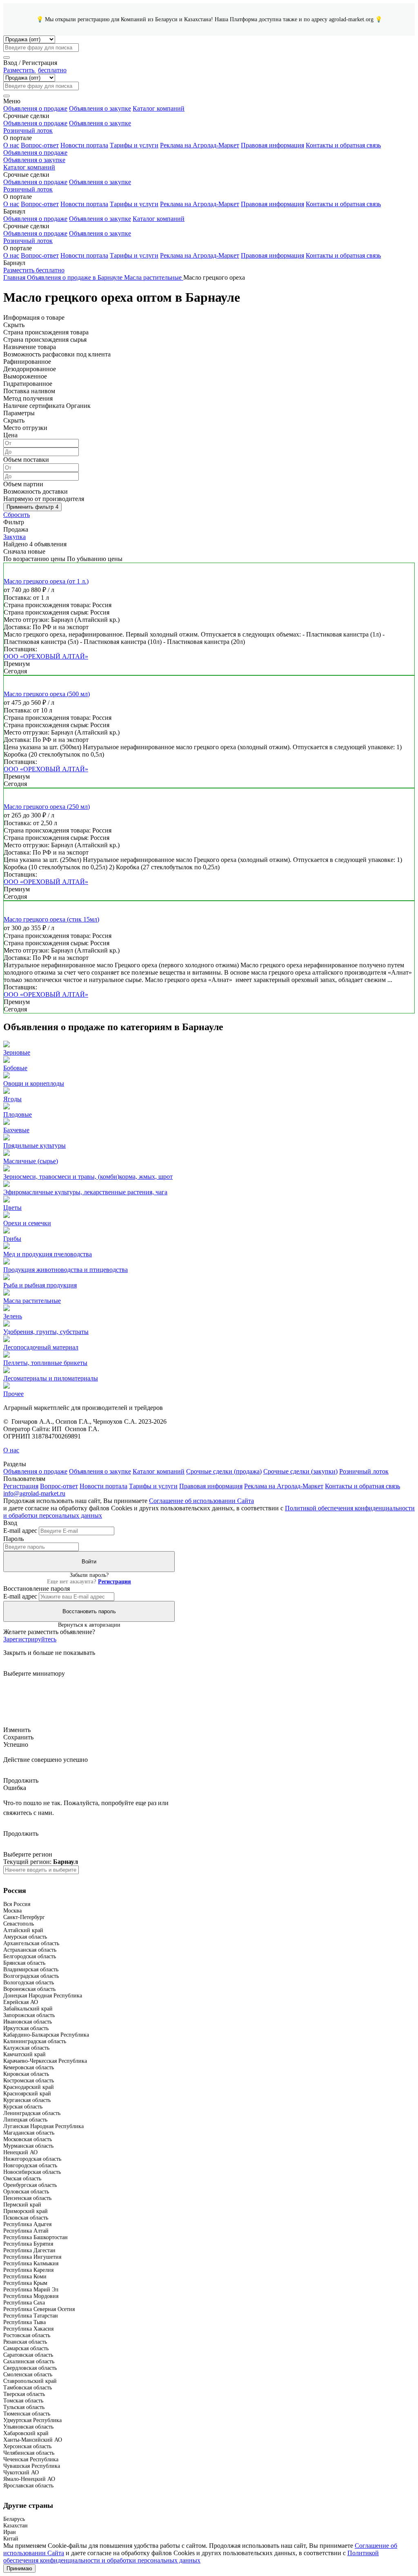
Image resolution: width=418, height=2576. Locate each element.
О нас (11, 145)
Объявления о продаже (35, 108)
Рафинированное (27, 362)
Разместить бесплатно (34, 270)
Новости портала (84, 145)
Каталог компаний (159, 108)
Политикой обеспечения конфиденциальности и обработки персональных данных (191, 2557)
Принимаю (19, 2568)
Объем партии (23, 484)
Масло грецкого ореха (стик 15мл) (51, 919)
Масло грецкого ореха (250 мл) (47, 807)
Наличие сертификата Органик (47, 406)
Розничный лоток (28, 130)
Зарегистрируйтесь (30, 1639)
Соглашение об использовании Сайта (201, 1501)
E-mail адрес (20, 1531)
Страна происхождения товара (46, 332)
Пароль (13, 1539)
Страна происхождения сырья (45, 340)
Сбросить (17, 515)
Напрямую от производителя (44, 499)
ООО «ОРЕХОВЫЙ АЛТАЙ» (46, 656)
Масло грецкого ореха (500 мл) (47, 694)
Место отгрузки (25, 428)
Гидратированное (28, 384)
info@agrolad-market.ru (34, 1493)
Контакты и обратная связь (343, 145)
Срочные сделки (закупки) (300, 1471)
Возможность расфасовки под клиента (57, 354)
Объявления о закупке (100, 108)
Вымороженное (25, 376)
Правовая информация (272, 145)
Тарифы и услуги (134, 145)
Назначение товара (30, 347)
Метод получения (28, 398)
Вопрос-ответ (40, 145)
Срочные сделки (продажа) (224, 1471)
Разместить (35, 70)
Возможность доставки (36, 491)
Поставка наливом (29, 391)
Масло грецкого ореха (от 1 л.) (46, 581)
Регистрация (21, 1486)
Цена (10, 435)
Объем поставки (26, 460)
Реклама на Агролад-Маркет (200, 145)
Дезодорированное (30, 369)
